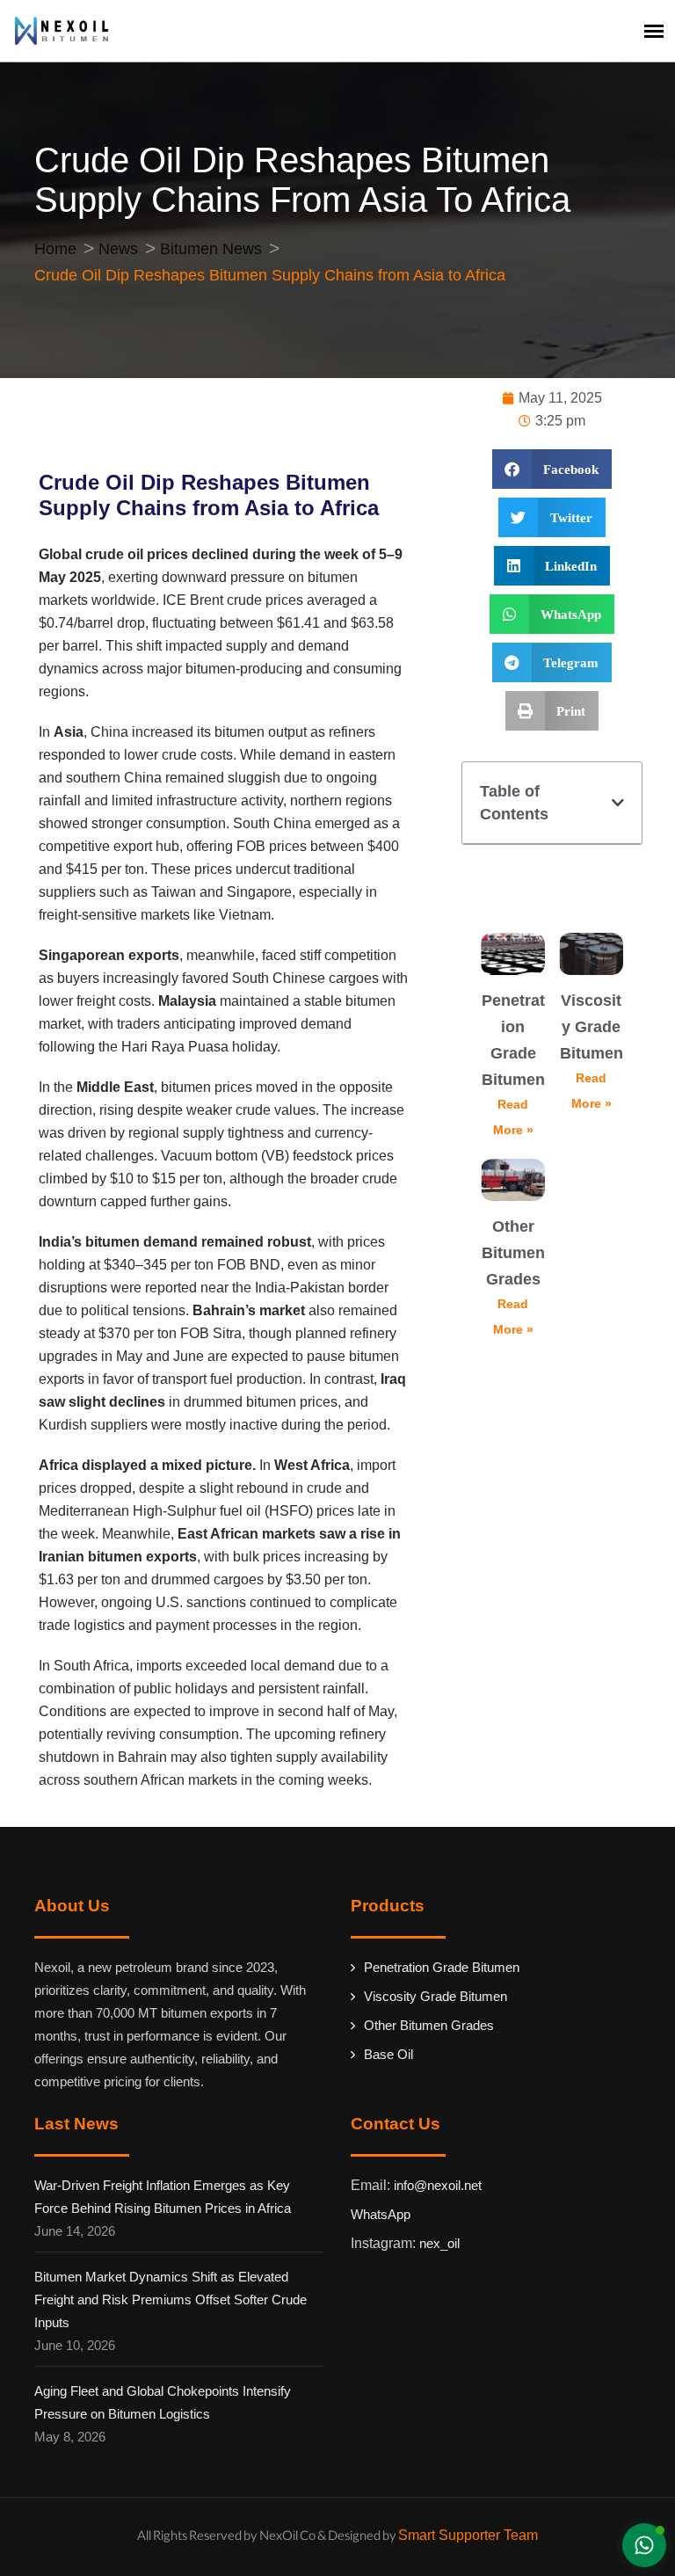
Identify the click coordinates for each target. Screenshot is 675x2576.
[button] (552, 469)
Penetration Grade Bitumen (442, 1967)
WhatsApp (381, 2214)
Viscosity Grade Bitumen (592, 1027)
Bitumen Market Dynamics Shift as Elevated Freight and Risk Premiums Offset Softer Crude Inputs (171, 2299)
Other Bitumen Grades (513, 1253)
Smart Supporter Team (468, 2535)
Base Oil (388, 2054)
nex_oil (439, 2243)
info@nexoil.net (438, 2185)
